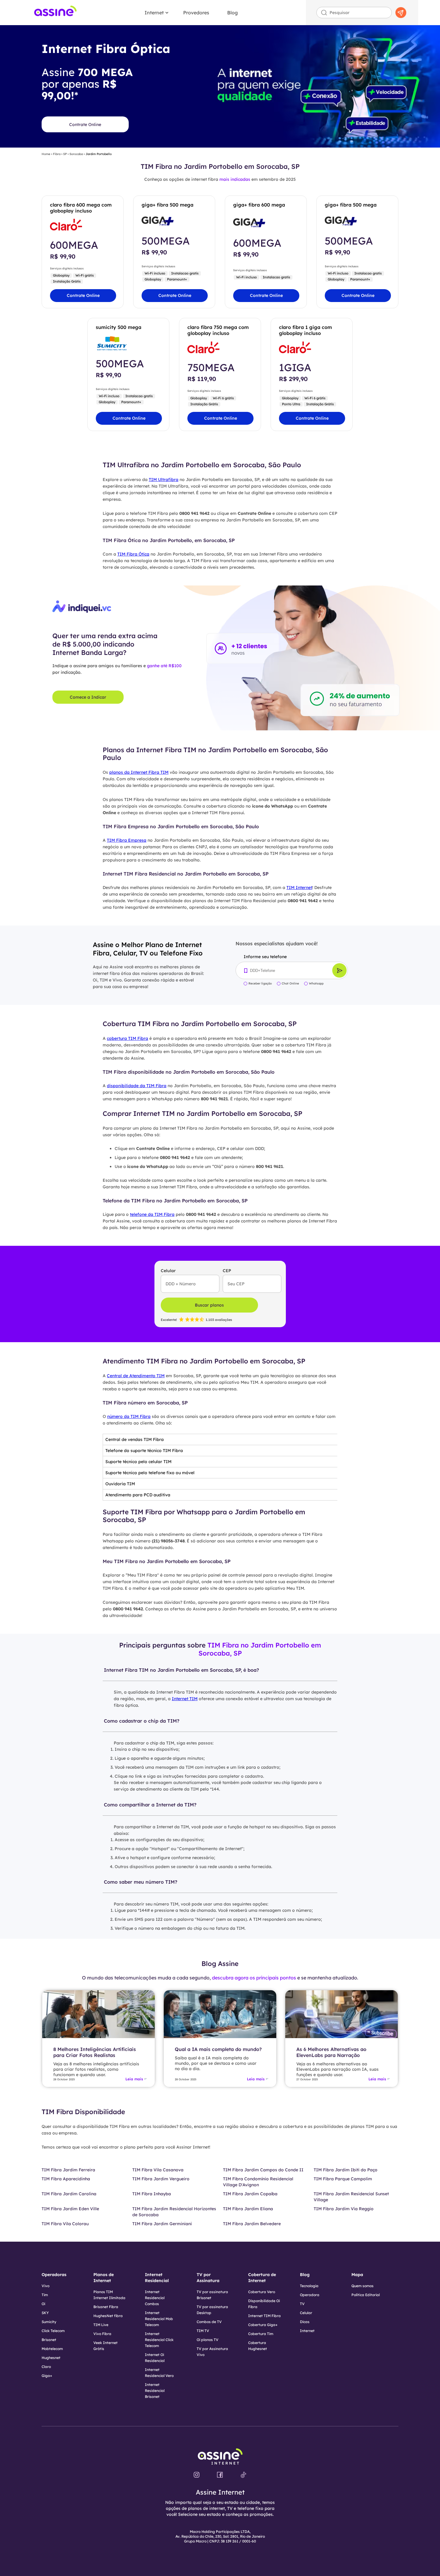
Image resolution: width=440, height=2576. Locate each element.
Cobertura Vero (262, 2292)
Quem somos (362, 2286)
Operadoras (54, 2275)
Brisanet (49, 2340)
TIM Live (101, 2325)
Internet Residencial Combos (155, 2298)
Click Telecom (53, 2331)
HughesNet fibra (108, 2316)
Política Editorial (366, 2295)
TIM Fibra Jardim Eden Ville (70, 2209)
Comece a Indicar (88, 697)
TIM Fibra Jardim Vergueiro (161, 2179)
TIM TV (203, 2331)
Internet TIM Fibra (264, 2316)
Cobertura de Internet (262, 2278)
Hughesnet (51, 2358)
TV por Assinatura (208, 2278)
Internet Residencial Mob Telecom (159, 2319)
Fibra (57, 154)
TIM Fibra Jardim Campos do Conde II (263, 2170)
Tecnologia (309, 2286)
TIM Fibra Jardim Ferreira (68, 2170)
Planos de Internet (104, 2278)
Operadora (310, 2295)
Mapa (357, 2275)
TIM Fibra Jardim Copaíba (250, 2194)
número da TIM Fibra (129, 1416)
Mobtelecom (52, 2349)
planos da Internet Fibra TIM (139, 772)
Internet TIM (185, 1699)
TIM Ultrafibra (164, 480)
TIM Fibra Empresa (127, 840)
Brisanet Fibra (106, 2307)
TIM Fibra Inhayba (152, 2194)
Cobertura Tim (261, 2334)
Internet (154, 13)
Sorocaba (76, 154)
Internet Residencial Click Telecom (159, 2340)
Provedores (196, 13)
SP (65, 154)
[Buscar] (401, 13)
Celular (306, 2313)
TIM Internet (299, 888)
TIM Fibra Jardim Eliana (248, 2209)
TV (302, 2304)
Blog (232, 13)
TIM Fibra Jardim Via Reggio (344, 2209)
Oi (43, 2304)
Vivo (45, 2286)
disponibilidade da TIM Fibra (137, 1086)
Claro (46, 2367)
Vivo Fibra (102, 2334)
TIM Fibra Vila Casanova (158, 2170)
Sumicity (49, 2322)
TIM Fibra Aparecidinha (66, 2179)
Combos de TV (209, 2322)
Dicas (305, 2322)
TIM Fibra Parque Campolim (343, 2179)
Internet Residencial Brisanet (155, 2391)
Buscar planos (209, 1305)
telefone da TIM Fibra (152, 1214)
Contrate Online (85, 125)
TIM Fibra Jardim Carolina (69, 2194)
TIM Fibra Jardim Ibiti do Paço (346, 2170)
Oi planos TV (208, 2340)
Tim (45, 2295)
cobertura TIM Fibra (128, 1038)
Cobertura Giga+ (263, 2325)
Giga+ (47, 2376)
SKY (45, 2313)
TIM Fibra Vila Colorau (65, 2224)
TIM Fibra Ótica (133, 554)
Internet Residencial (157, 2278)
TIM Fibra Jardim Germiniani (162, 2224)
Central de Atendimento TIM (136, 1376)
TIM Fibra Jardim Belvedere (252, 2224)
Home (46, 154)
